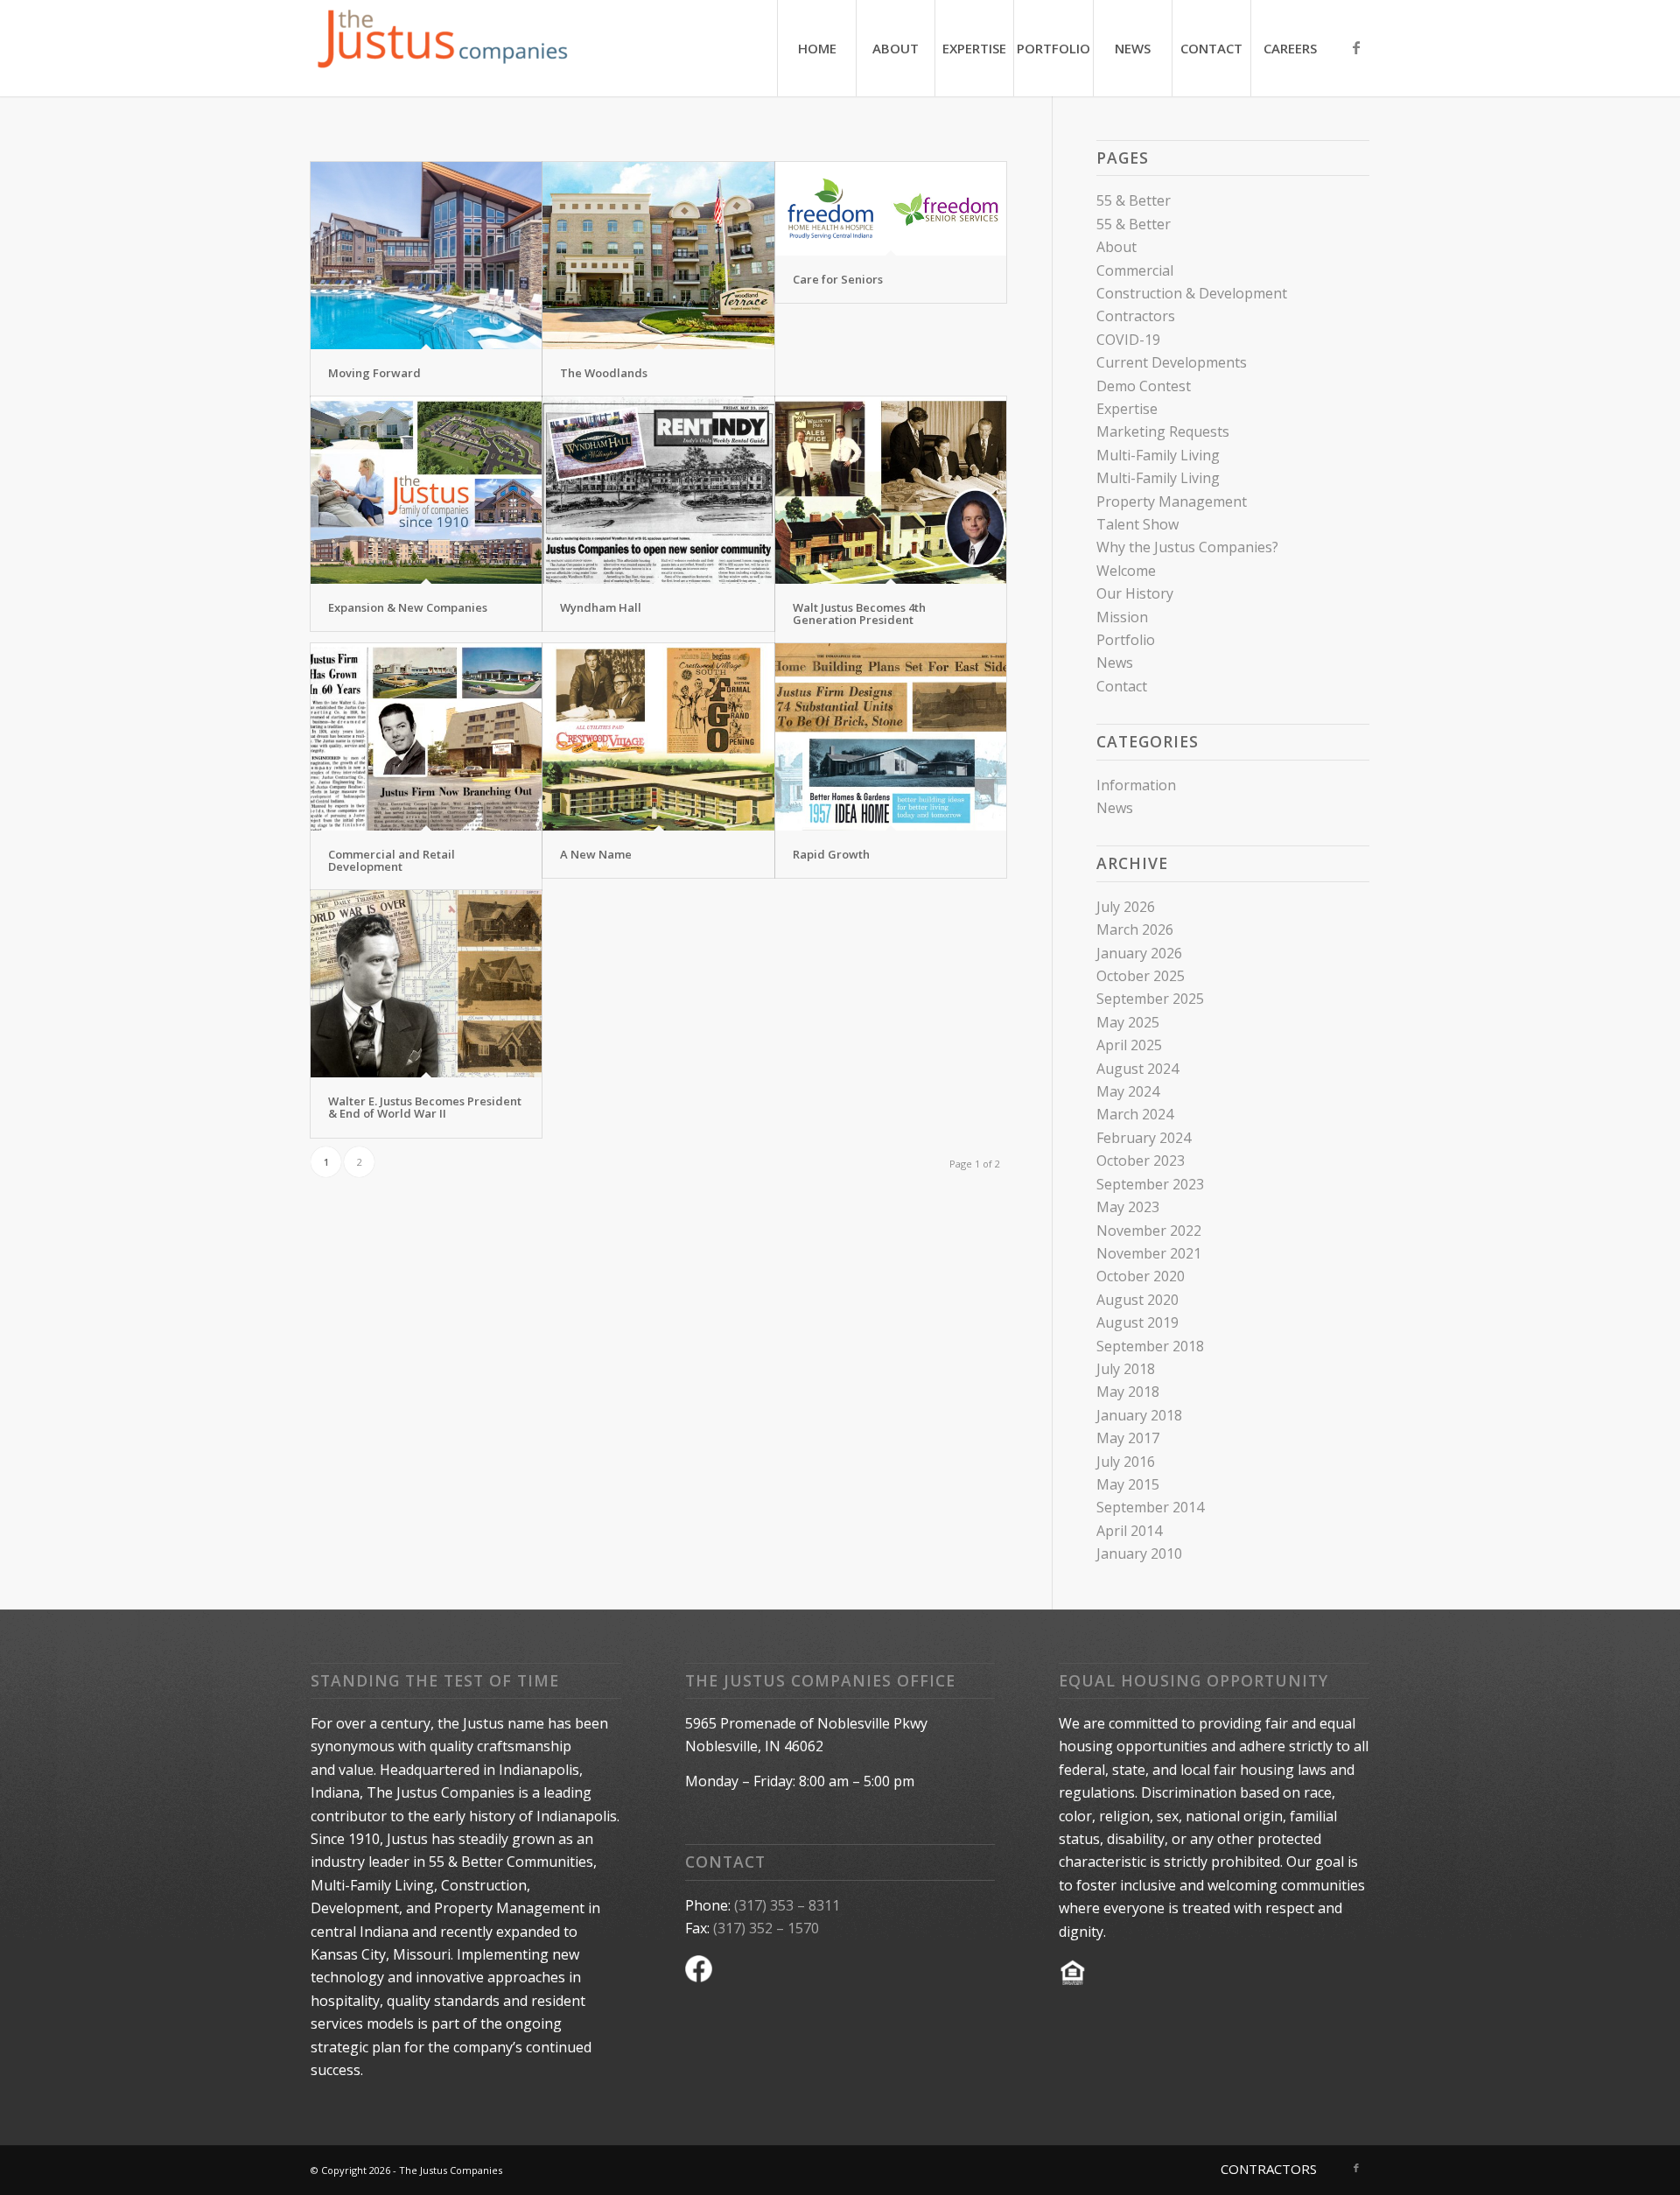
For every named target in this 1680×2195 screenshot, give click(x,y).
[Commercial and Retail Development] (426, 737)
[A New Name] (658, 737)
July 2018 (1126, 1369)
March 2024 (1135, 1114)
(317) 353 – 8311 (787, 1905)
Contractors (1136, 316)
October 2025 (1141, 976)
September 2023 (1150, 1184)
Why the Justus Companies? (1187, 547)
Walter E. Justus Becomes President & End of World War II (425, 1107)
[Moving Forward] (426, 256)
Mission (1122, 617)
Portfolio (1126, 640)
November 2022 (1149, 1231)
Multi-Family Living (1158, 455)
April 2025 (1129, 1045)
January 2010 (1139, 1553)
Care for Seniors (838, 279)
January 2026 (1139, 953)
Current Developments (1172, 362)
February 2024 (1144, 1138)
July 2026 (1126, 907)
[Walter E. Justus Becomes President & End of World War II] (426, 984)
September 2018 (1150, 1346)
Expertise (1127, 409)
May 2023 (1128, 1207)
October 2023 (1141, 1161)
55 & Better (1134, 200)
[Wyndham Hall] (658, 490)
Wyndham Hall (601, 607)
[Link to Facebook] (1356, 47)
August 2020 (1137, 1300)
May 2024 (1128, 1091)
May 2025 (1128, 1022)
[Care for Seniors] (891, 209)
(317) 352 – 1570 (766, 1928)
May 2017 (1128, 1438)
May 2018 (1128, 1392)
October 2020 (1141, 1276)
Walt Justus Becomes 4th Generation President (859, 614)
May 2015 (1128, 1484)
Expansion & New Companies (408, 607)
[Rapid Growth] (891, 737)
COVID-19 (1128, 340)
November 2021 (1149, 1253)
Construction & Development (1192, 293)
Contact (1122, 686)
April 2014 (1129, 1531)
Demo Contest (1144, 386)
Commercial (1135, 270)
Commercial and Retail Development (392, 860)
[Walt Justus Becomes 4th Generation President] (891, 490)
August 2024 (1137, 1069)
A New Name (596, 854)
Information (1136, 785)
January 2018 (1139, 1415)
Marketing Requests (1163, 431)
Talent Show (1137, 524)
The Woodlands (604, 373)
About (1116, 247)
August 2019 (1137, 1322)
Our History (1135, 593)
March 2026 (1135, 929)
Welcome (1126, 571)
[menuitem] (816, 48)
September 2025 (1150, 999)
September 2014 (1150, 1507)
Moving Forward (374, 373)
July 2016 (1126, 1462)
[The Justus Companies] (442, 48)
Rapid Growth (831, 854)
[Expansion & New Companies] (426, 490)
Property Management (1172, 501)
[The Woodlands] (658, 256)
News (1115, 663)
